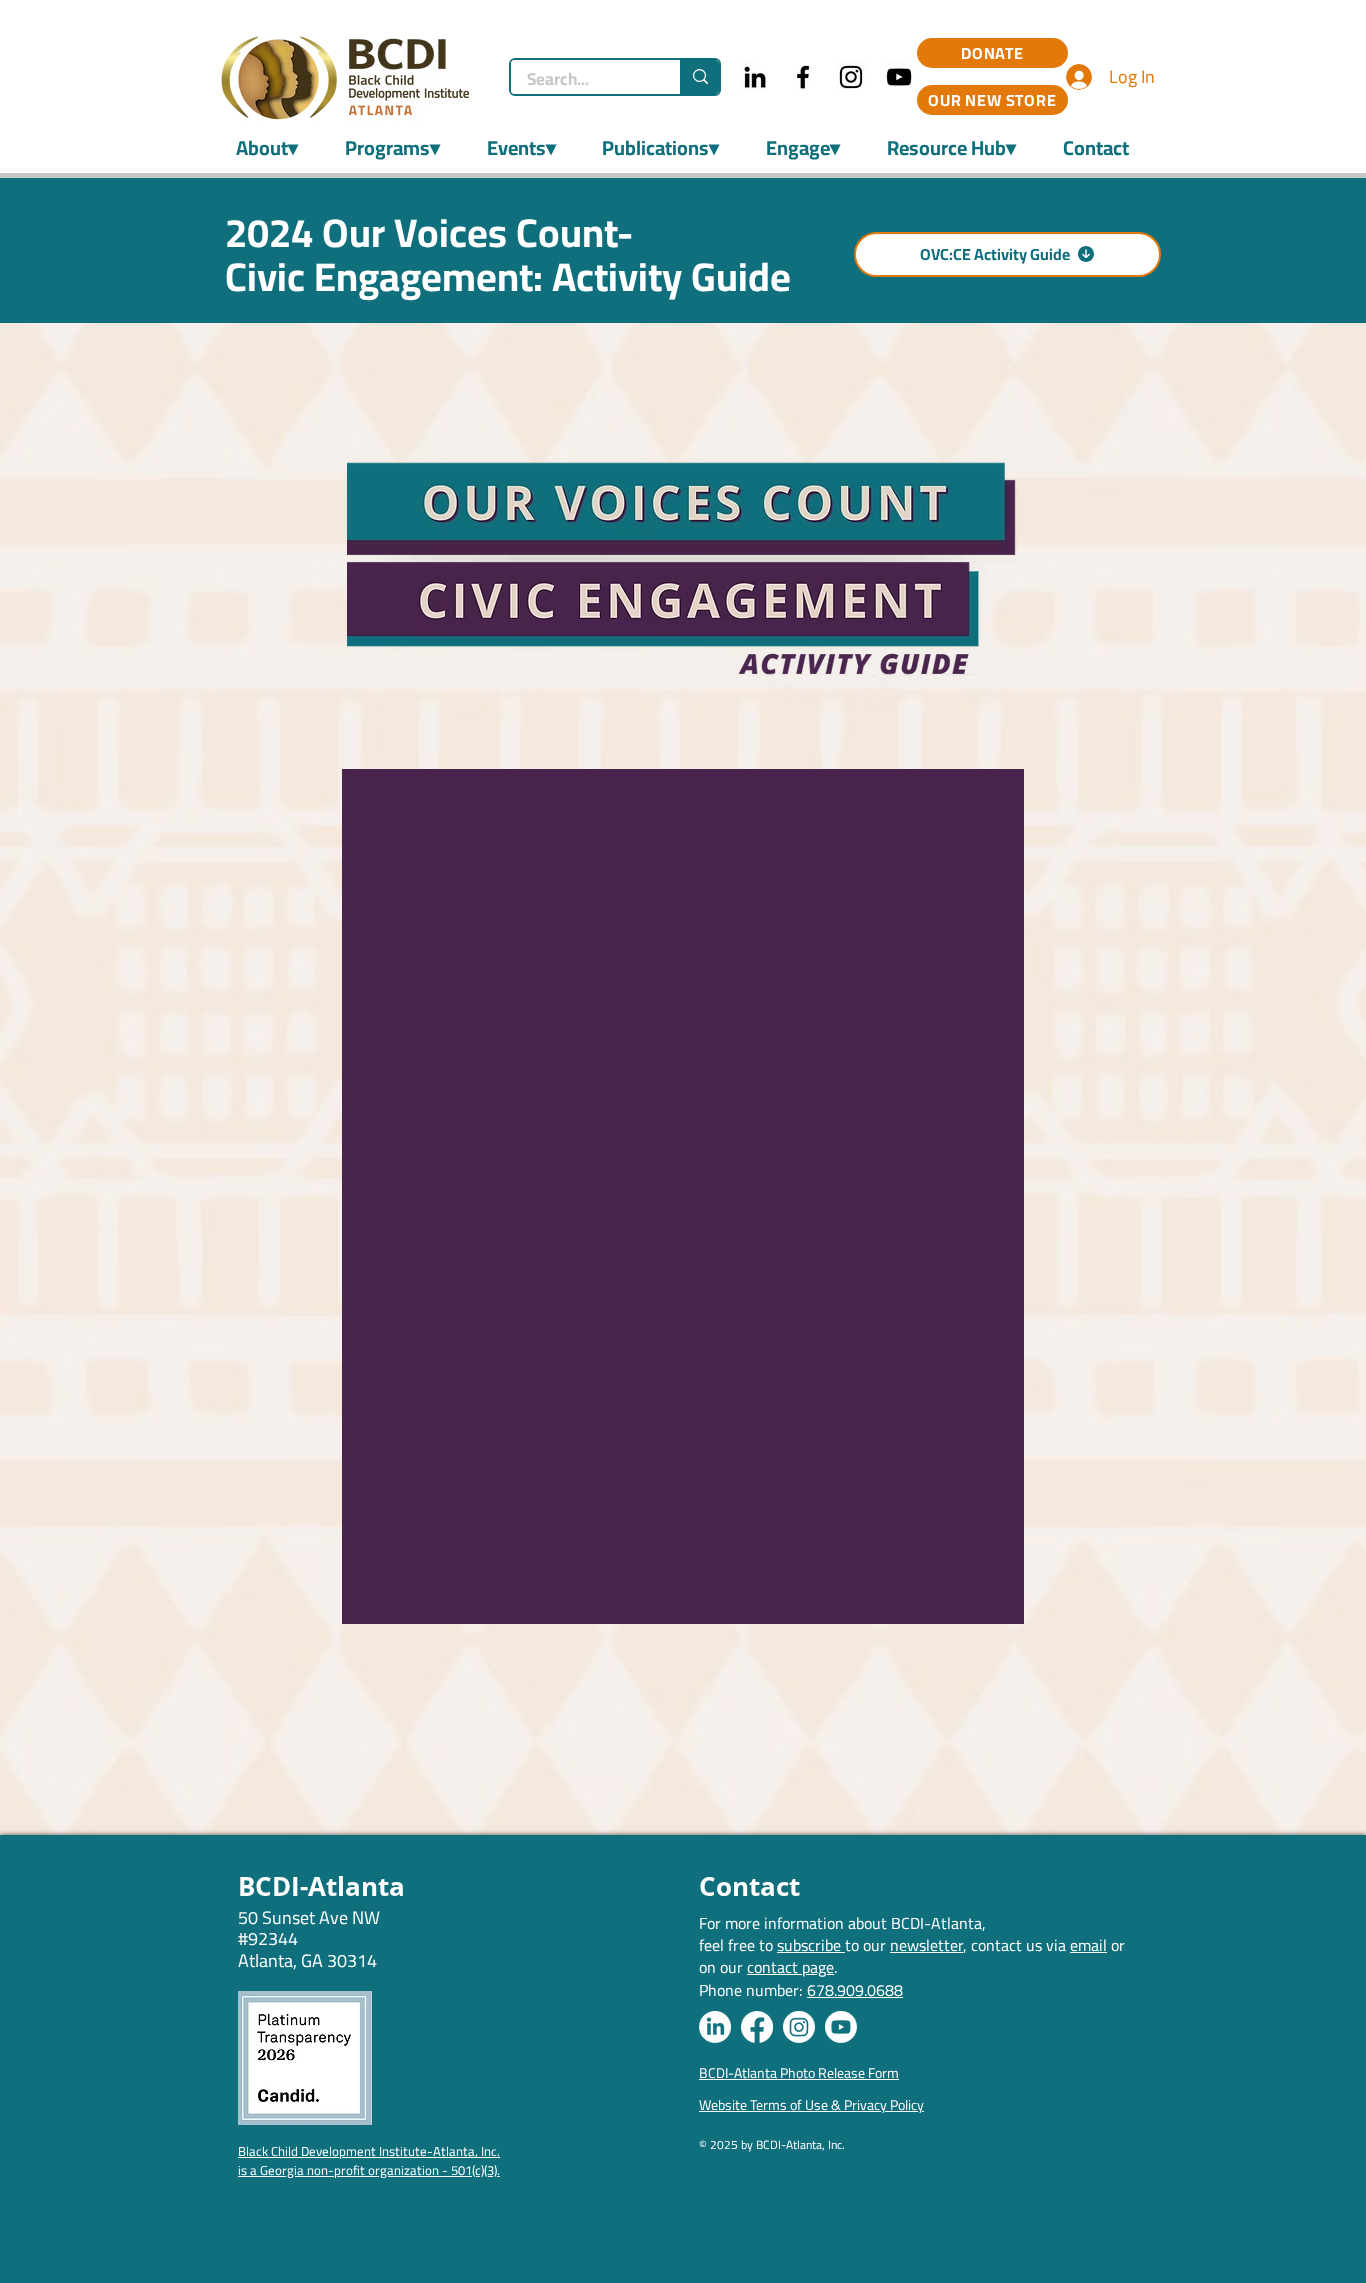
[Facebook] (803, 77)
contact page (790, 1967)
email (1088, 1945)
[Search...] (699, 77)
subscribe (811, 1945)
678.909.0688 (855, 1990)
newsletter (926, 1945)
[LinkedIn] (755, 77)
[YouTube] (899, 77)
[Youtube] (841, 2027)
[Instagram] (851, 77)
